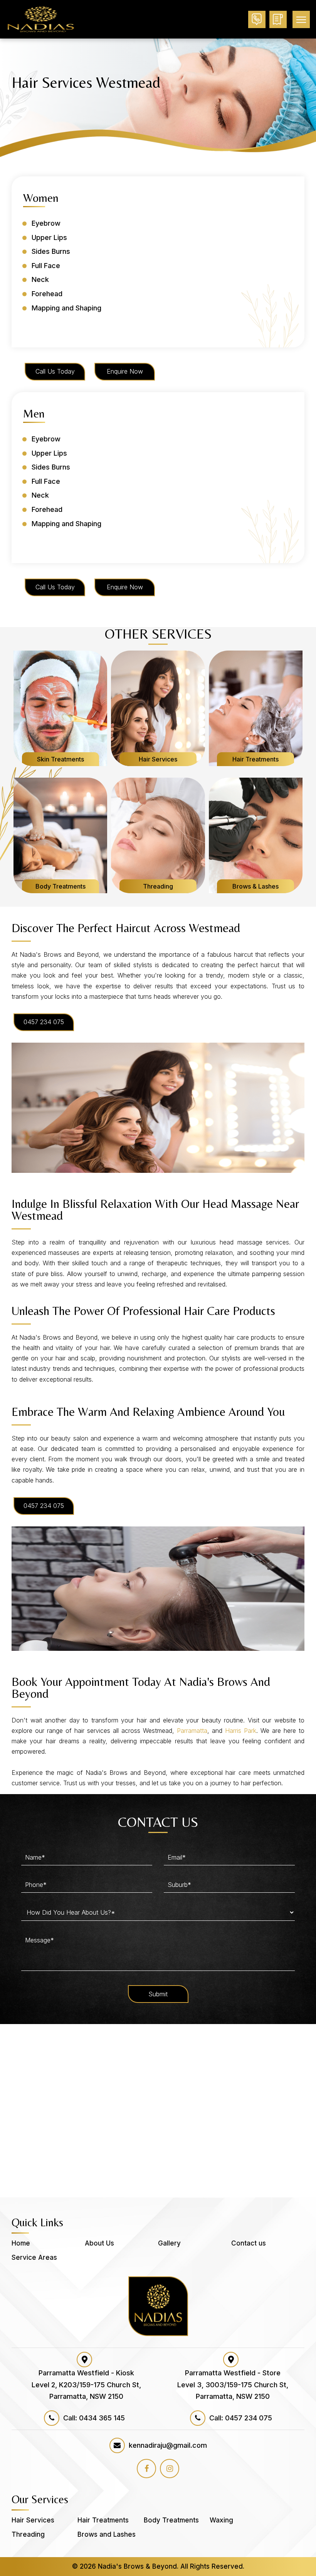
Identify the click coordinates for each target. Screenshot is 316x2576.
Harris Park (241, 1731)
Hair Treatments (255, 759)
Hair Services (158, 759)
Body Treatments (61, 886)
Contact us (249, 2243)
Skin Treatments (61, 759)
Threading (158, 886)
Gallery (169, 2243)
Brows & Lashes (255, 886)
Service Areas (34, 2257)
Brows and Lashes (107, 2534)
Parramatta (192, 1731)
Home (21, 2243)
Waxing (221, 2520)
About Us (99, 2243)
